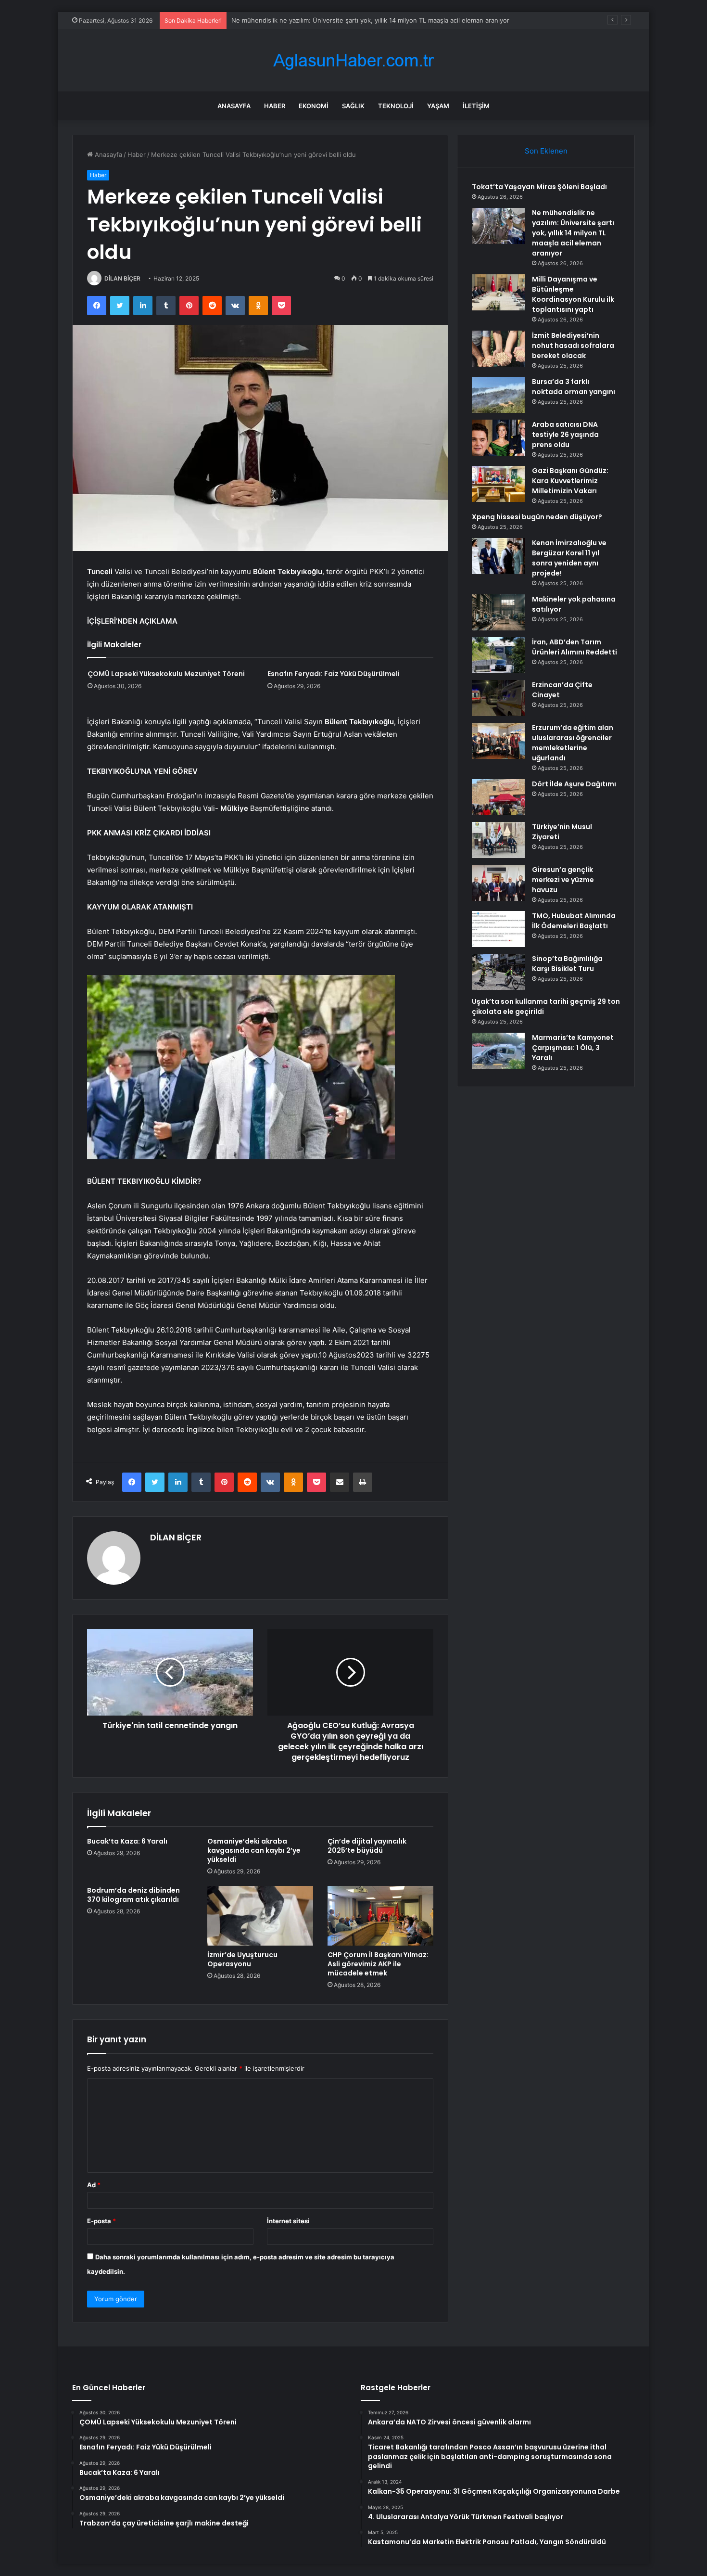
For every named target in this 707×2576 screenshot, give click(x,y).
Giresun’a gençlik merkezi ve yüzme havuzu (563, 880)
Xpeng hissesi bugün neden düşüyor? (537, 517)
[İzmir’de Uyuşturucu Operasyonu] (260, 1916)
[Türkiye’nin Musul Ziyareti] (498, 840)
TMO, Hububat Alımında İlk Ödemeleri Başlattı (574, 921)
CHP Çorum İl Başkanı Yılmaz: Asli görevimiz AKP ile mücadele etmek (378, 1964)
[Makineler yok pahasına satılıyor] (498, 612)
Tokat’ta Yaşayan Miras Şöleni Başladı (539, 187)
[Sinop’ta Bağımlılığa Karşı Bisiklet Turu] (498, 972)
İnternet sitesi (288, 2221)
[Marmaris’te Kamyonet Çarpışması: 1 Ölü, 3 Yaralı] (498, 1051)
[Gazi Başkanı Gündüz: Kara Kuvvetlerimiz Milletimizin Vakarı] (498, 484)
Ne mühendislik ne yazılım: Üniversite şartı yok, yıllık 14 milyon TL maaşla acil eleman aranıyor (573, 233)
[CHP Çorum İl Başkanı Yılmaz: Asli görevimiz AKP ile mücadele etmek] (380, 1916)
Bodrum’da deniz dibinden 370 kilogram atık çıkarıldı (133, 1895)
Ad (94, 2185)
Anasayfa (234, 106)
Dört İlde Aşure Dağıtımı (574, 784)
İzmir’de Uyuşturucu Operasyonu (242, 1959)
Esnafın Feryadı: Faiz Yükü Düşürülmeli (334, 674)
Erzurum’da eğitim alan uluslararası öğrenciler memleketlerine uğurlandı (573, 743)
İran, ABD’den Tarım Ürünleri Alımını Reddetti (574, 647)
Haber (275, 106)
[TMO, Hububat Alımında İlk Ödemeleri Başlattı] (498, 929)
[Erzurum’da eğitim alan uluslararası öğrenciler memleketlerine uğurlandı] (498, 741)
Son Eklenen (546, 151)
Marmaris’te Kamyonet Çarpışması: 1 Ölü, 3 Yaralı (573, 1048)
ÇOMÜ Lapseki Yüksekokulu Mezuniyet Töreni (166, 674)
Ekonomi (314, 106)
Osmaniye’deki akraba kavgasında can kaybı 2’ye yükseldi (254, 1850)
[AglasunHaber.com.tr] (353, 60)
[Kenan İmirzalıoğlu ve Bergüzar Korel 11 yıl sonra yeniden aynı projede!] (498, 556)
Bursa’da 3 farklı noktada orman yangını (574, 387)
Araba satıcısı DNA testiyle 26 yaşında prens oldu (565, 435)
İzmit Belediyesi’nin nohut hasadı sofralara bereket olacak (573, 346)
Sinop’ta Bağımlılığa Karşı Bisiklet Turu (567, 964)
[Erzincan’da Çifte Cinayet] (498, 698)
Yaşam (438, 106)
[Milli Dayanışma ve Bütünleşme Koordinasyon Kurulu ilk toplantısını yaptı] (498, 292)
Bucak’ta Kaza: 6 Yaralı (127, 1841)
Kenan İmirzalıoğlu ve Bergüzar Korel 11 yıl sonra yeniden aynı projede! (569, 558)
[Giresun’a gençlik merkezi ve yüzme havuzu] (498, 883)
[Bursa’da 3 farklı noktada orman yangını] (498, 395)
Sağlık (353, 106)
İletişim (476, 106)
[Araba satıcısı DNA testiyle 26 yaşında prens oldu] (498, 438)
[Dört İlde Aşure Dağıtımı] (498, 797)
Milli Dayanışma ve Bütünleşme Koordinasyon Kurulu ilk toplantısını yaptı (339, 20)
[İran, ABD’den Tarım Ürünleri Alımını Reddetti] (498, 655)
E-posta (101, 2221)
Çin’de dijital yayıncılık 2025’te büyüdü (367, 1846)
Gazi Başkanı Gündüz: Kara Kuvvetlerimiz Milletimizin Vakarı (570, 481)
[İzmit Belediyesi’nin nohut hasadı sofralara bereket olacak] (498, 349)
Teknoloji (396, 106)
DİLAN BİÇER (122, 278)
